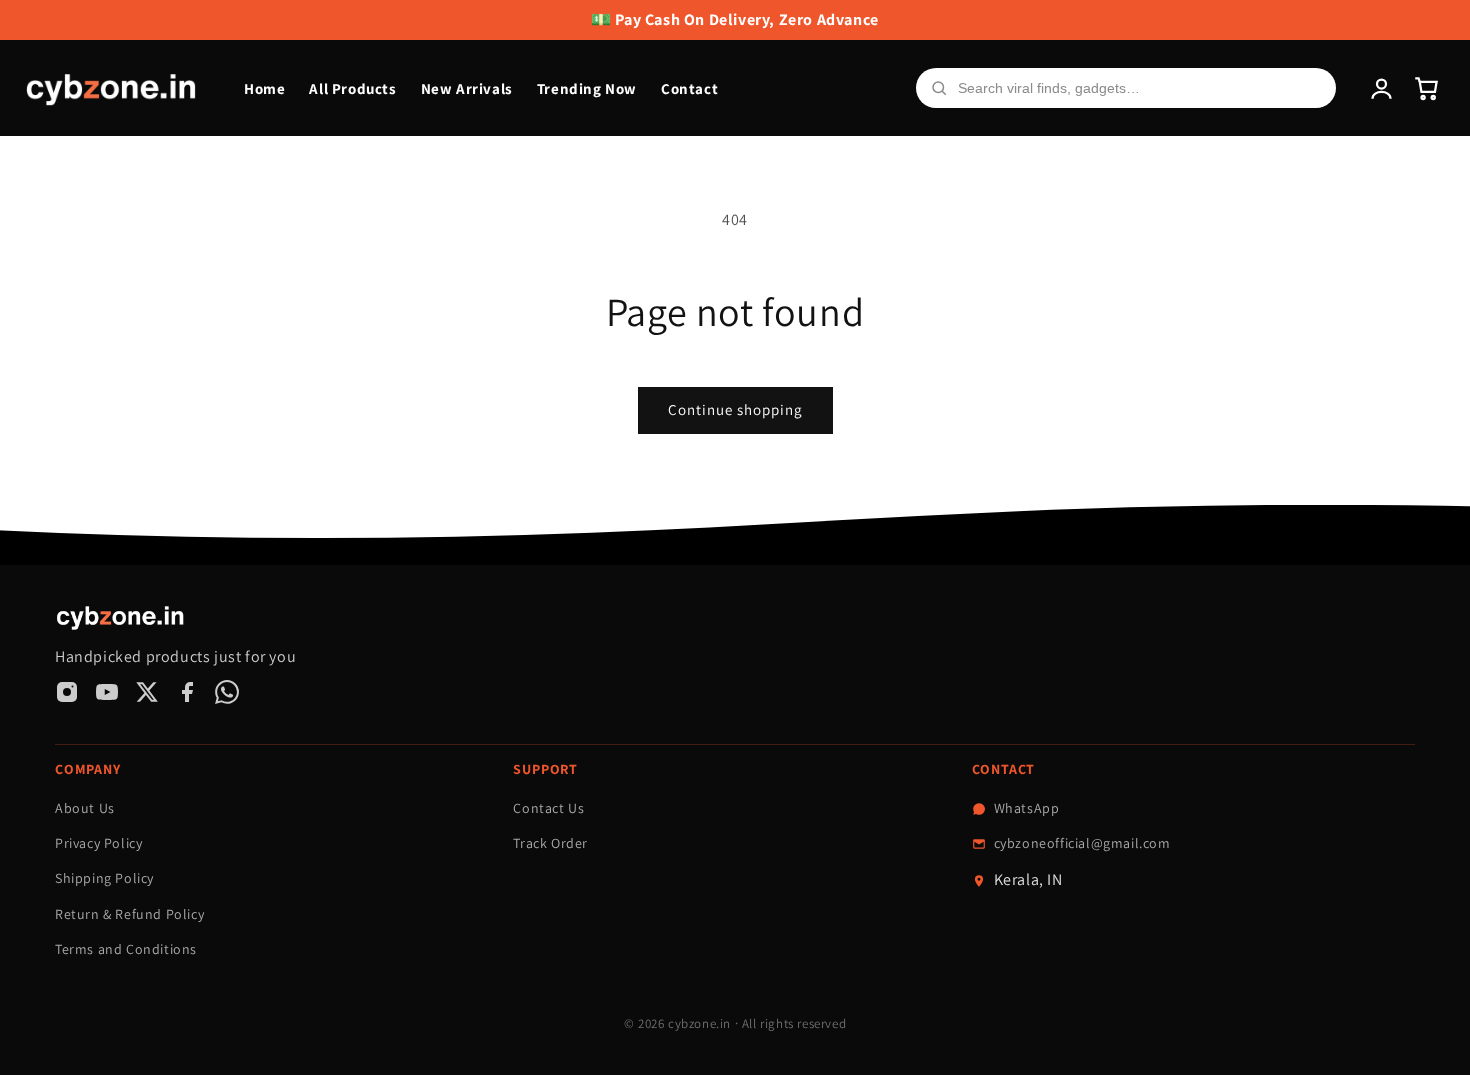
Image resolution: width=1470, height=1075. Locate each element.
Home (264, 88)
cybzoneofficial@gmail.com (1082, 843)
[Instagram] (67, 692)
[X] (147, 692)
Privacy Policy (98, 843)
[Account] (1381, 88)
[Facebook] (187, 692)
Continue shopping (735, 409)
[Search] (939, 88)
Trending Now (587, 88)
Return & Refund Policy (129, 914)
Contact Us (548, 808)
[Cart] (1426, 88)
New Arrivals (467, 88)
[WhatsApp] (227, 692)
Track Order (550, 843)
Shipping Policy (104, 878)
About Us (85, 808)
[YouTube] (107, 692)
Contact (689, 88)
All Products (352, 88)
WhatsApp (1027, 808)
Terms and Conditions (126, 949)
